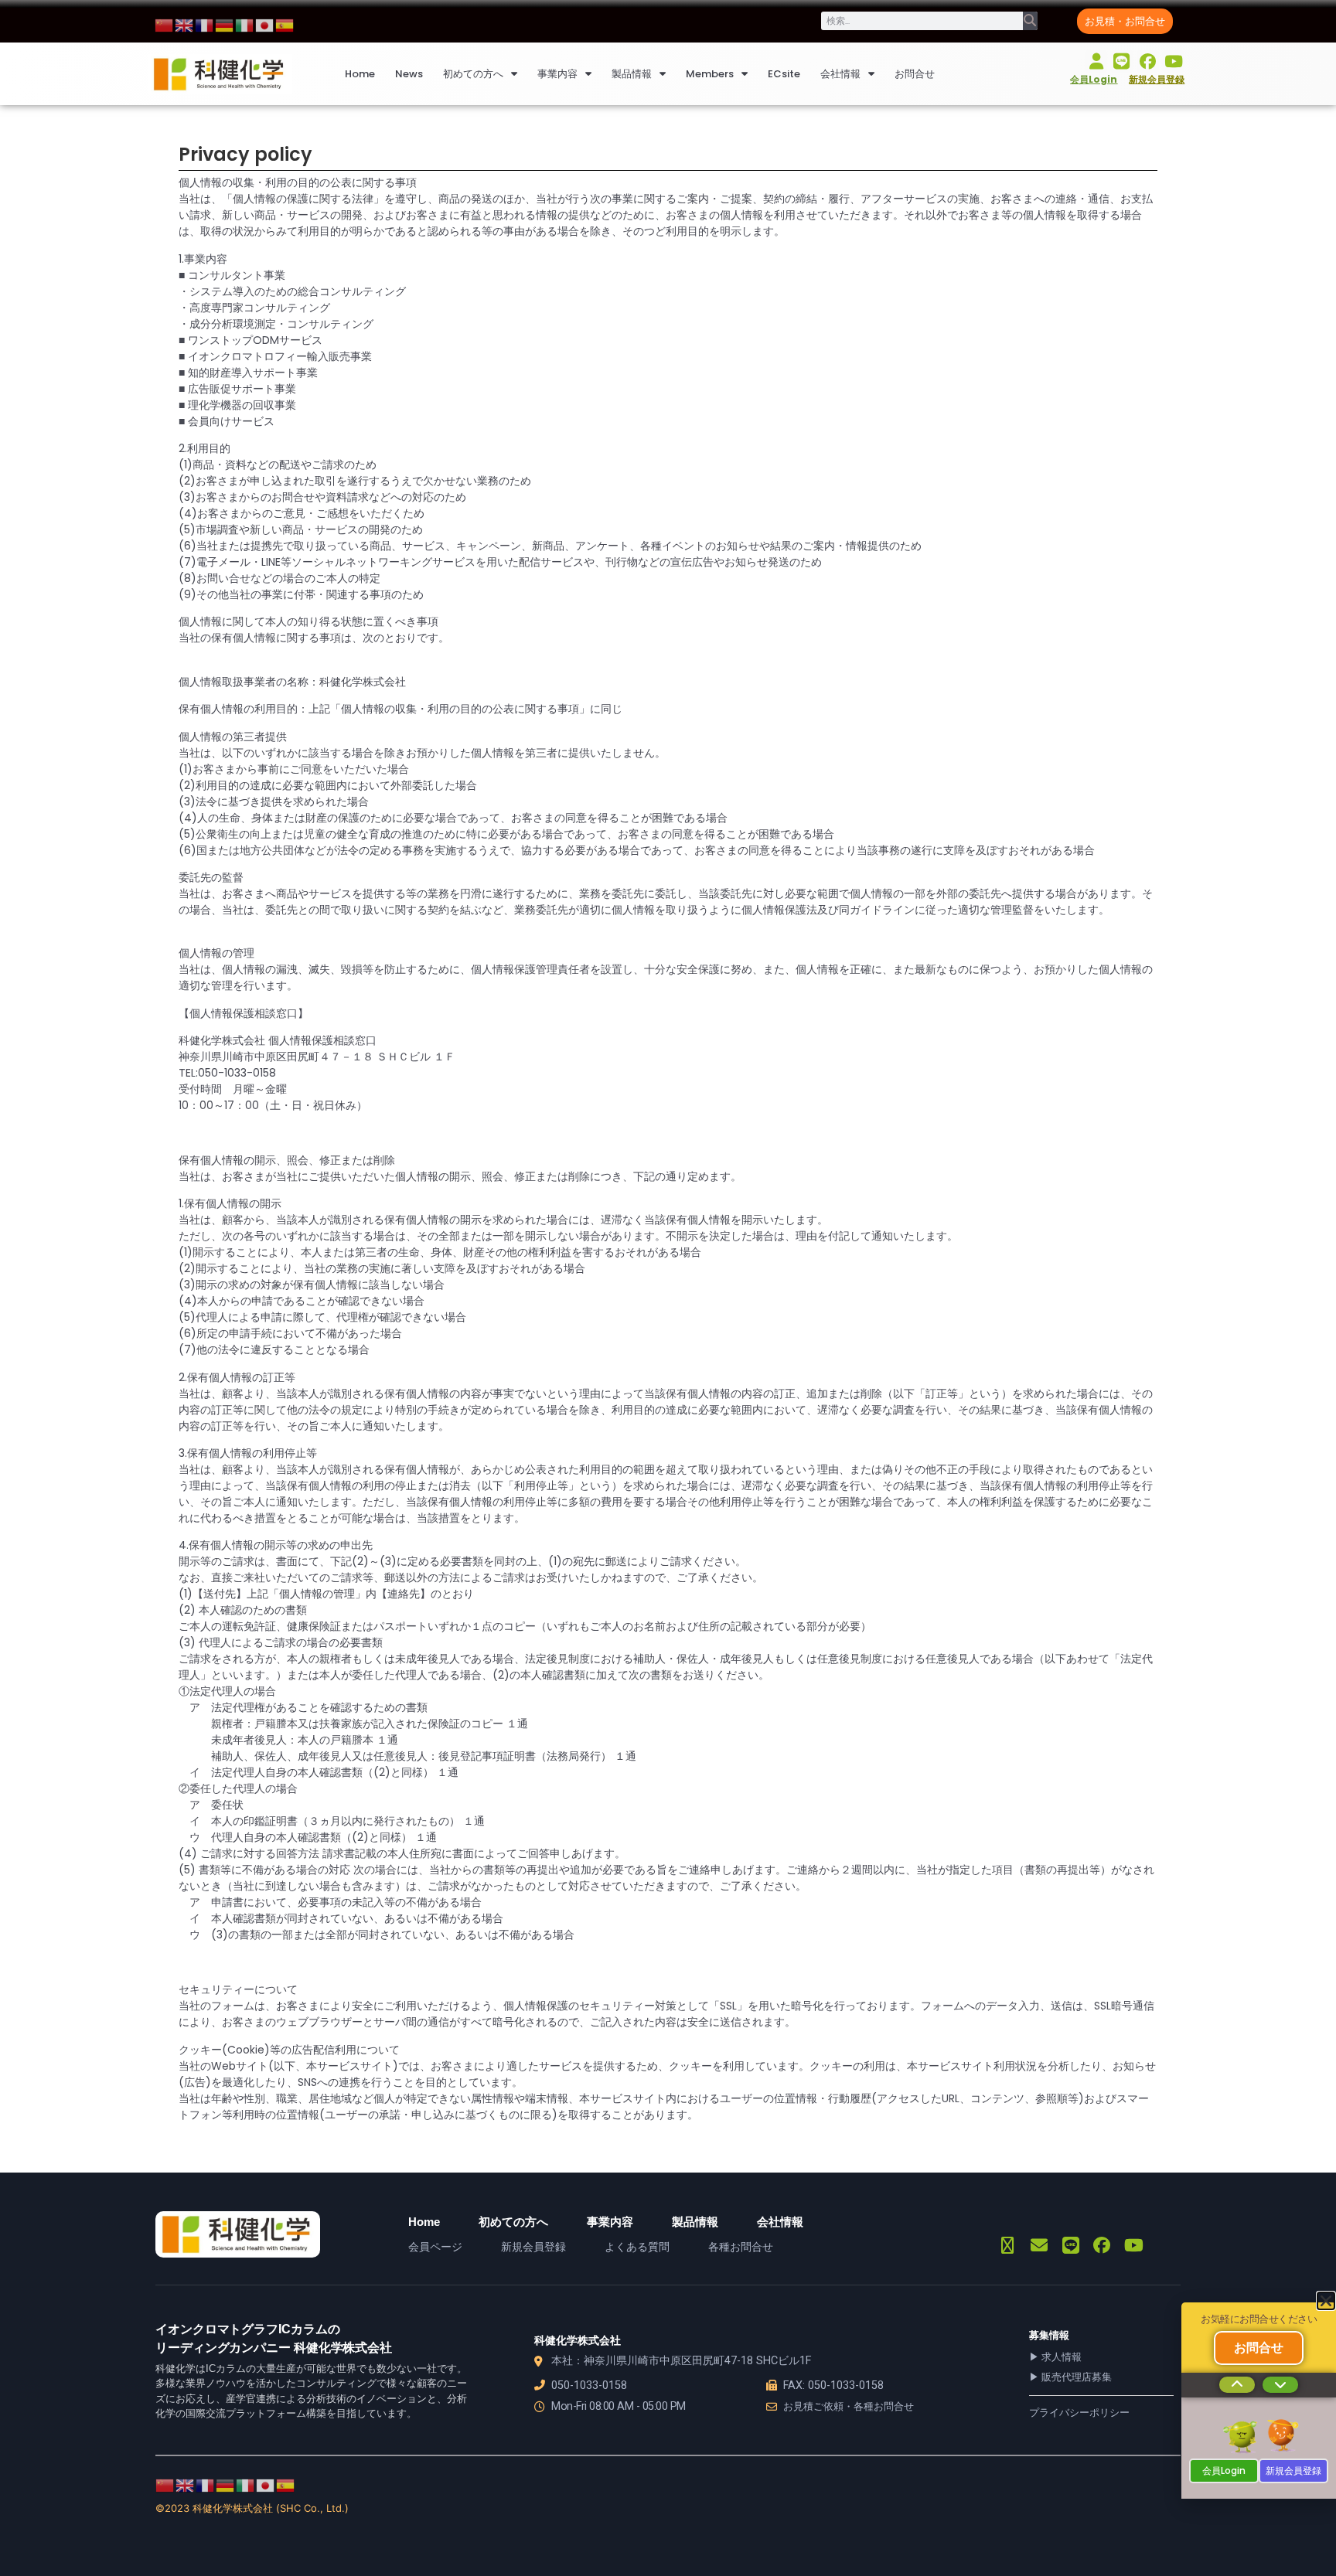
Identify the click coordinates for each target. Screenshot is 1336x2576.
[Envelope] (1039, 2246)
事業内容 (557, 74)
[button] (1326, 2301)
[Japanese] (265, 24)
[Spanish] (285, 24)
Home (360, 74)
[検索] (1030, 21)
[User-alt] (1008, 2246)
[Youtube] (1173, 61)
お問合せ (915, 74)
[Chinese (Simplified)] (165, 24)
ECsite (784, 74)
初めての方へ (473, 74)
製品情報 (632, 74)
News (409, 74)
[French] (205, 24)
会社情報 (840, 74)
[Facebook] (1148, 61)
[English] (185, 24)
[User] (1096, 61)
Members (710, 74)
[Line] (1121, 61)
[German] (225, 24)
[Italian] (245, 24)
